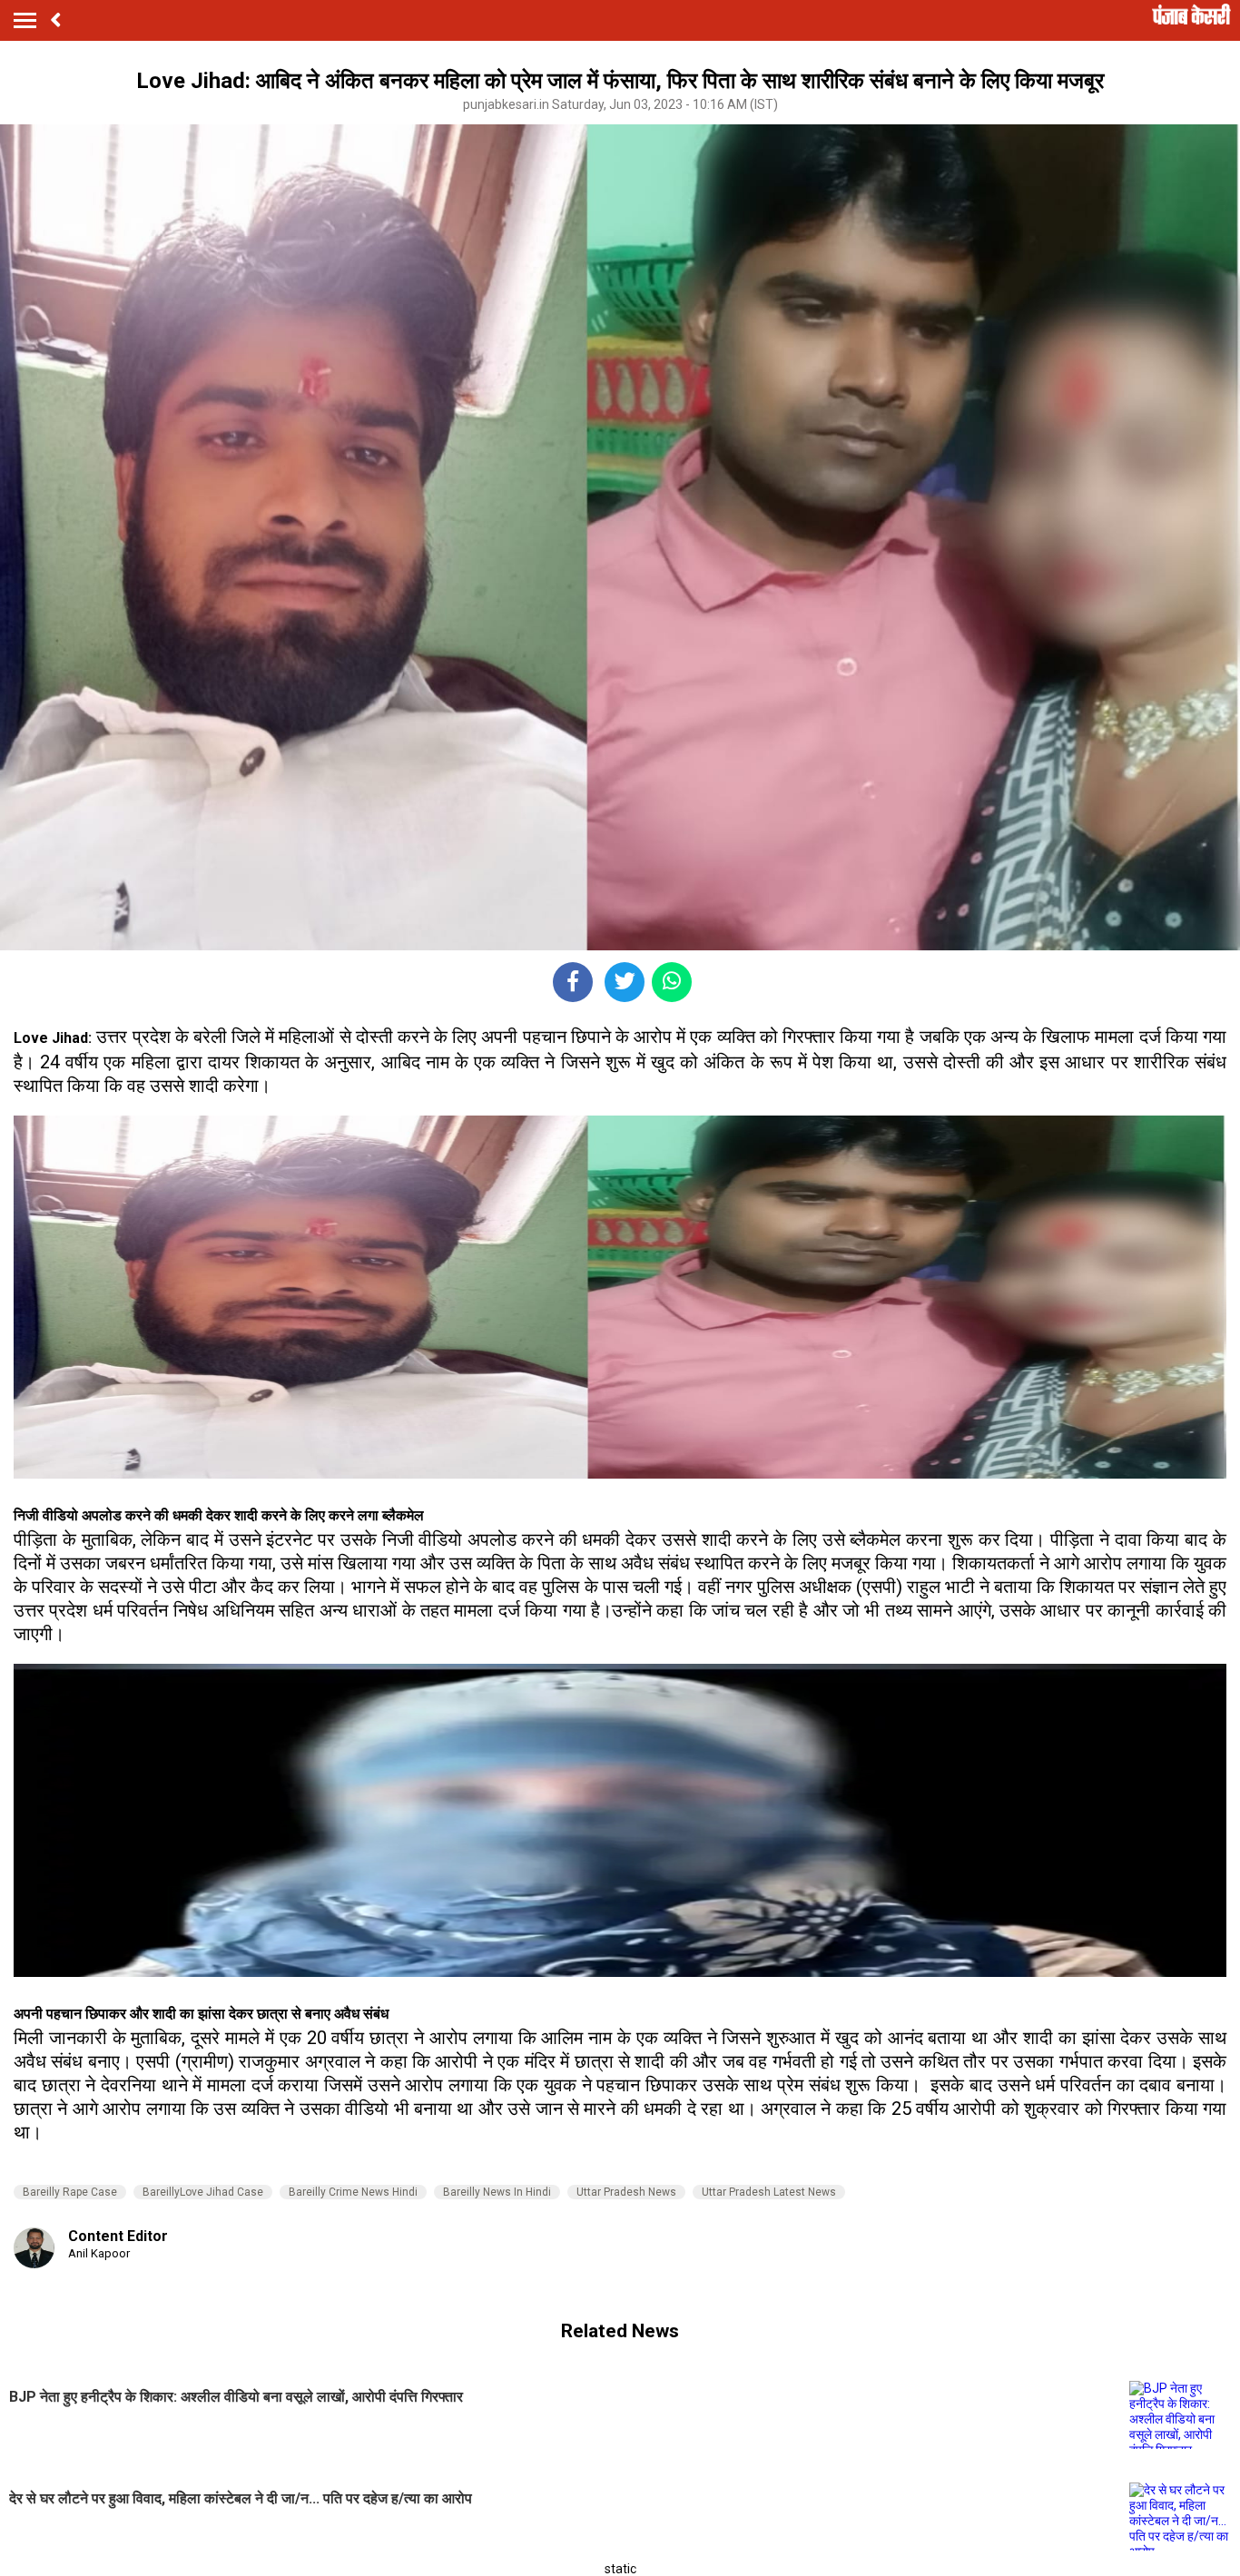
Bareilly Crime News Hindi (353, 2192)
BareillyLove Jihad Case (203, 2192)
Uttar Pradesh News (626, 2192)
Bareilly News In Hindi (497, 2192)
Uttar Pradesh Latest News (769, 2192)
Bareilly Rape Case (70, 2192)
